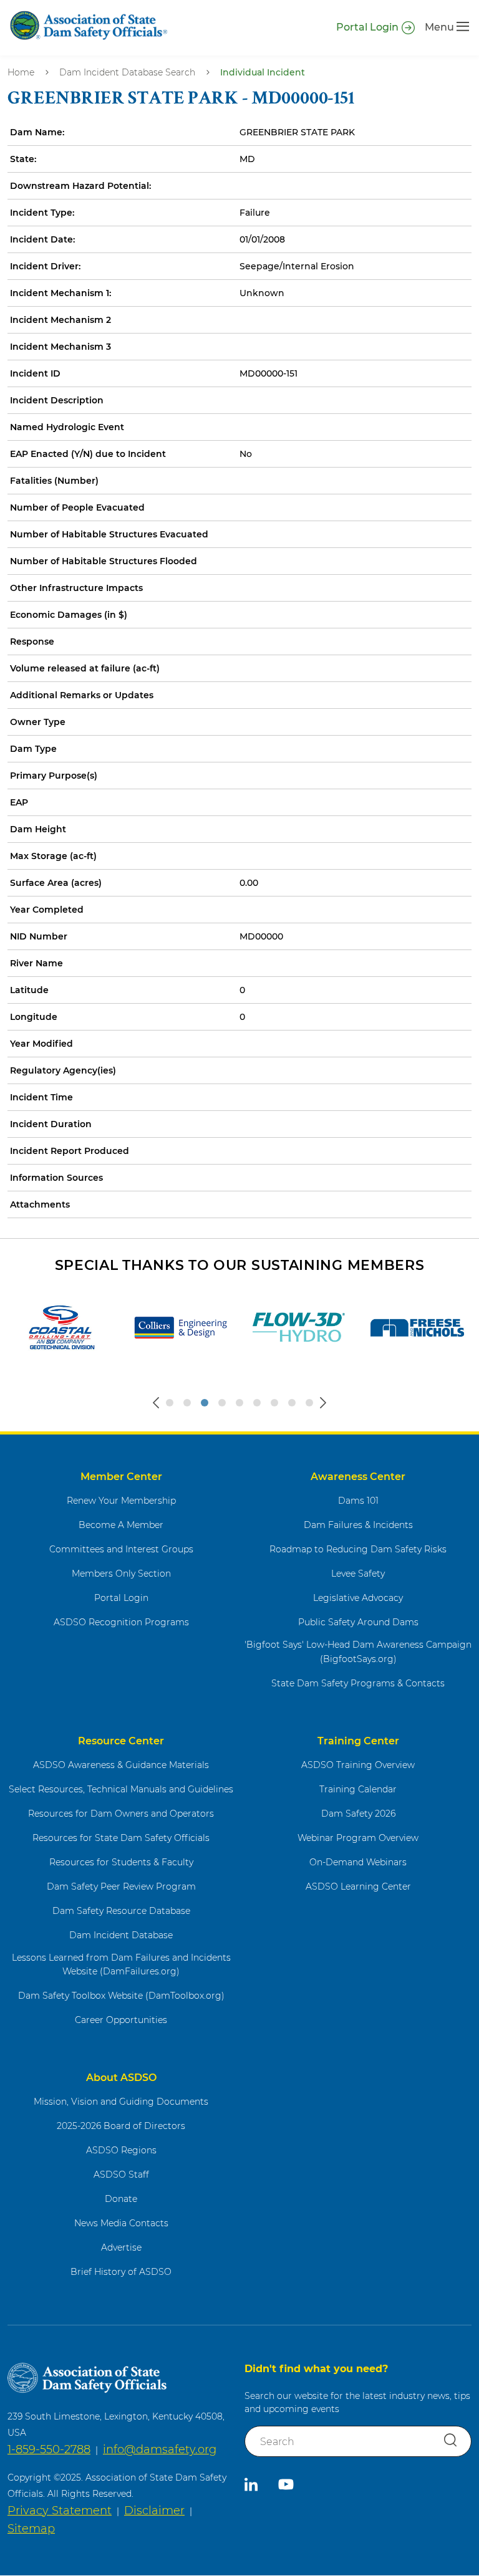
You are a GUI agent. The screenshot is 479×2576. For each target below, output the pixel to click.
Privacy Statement (60, 2511)
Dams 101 (358, 1501)
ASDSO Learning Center (358, 1886)
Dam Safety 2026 (358, 1814)
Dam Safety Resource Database (121, 1911)
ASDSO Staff (121, 2175)
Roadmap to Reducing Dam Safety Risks (358, 1549)
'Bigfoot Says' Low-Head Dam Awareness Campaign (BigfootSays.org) (358, 1652)
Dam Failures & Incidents (358, 1525)
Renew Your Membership (121, 1501)
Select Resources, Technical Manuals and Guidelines (121, 1789)
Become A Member (121, 1525)
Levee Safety (358, 1574)
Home (21, 72)
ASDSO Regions (121, 2150)
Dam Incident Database (121, 1935)
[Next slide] (323, 1403)
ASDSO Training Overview (358, 1765)
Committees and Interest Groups (121, 1549)
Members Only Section (121, 1574)
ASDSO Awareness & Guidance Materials (121, 1765)
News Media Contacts (121, 2223)
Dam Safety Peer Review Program (121, 1886)
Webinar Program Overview (358, 1838)
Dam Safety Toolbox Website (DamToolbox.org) (121, 1996)
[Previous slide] (156, 1403)
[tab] (170, 1403)
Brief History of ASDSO (121, 2272)
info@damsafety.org (160, 2449)
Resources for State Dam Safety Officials (121, 1838)
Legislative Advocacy (358, 1598)
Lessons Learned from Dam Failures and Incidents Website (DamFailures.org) (121, 1965)
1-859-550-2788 (49, 2449)
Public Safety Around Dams (358, 1622)
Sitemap (31, 2529)
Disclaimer (154, 2511)
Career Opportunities (121, 2020)
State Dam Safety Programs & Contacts (358, 1683)
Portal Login (367, 27)
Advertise (121, 2247)
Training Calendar (358, 1789)
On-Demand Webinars (358, 1862)
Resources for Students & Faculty (121, 1862)
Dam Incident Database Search (127, 72)
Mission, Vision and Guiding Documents (121, 2102)
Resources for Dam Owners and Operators (121, 1814)
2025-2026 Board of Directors (121, 2126)
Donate (121, 2199)
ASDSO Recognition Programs (121, 1622)
